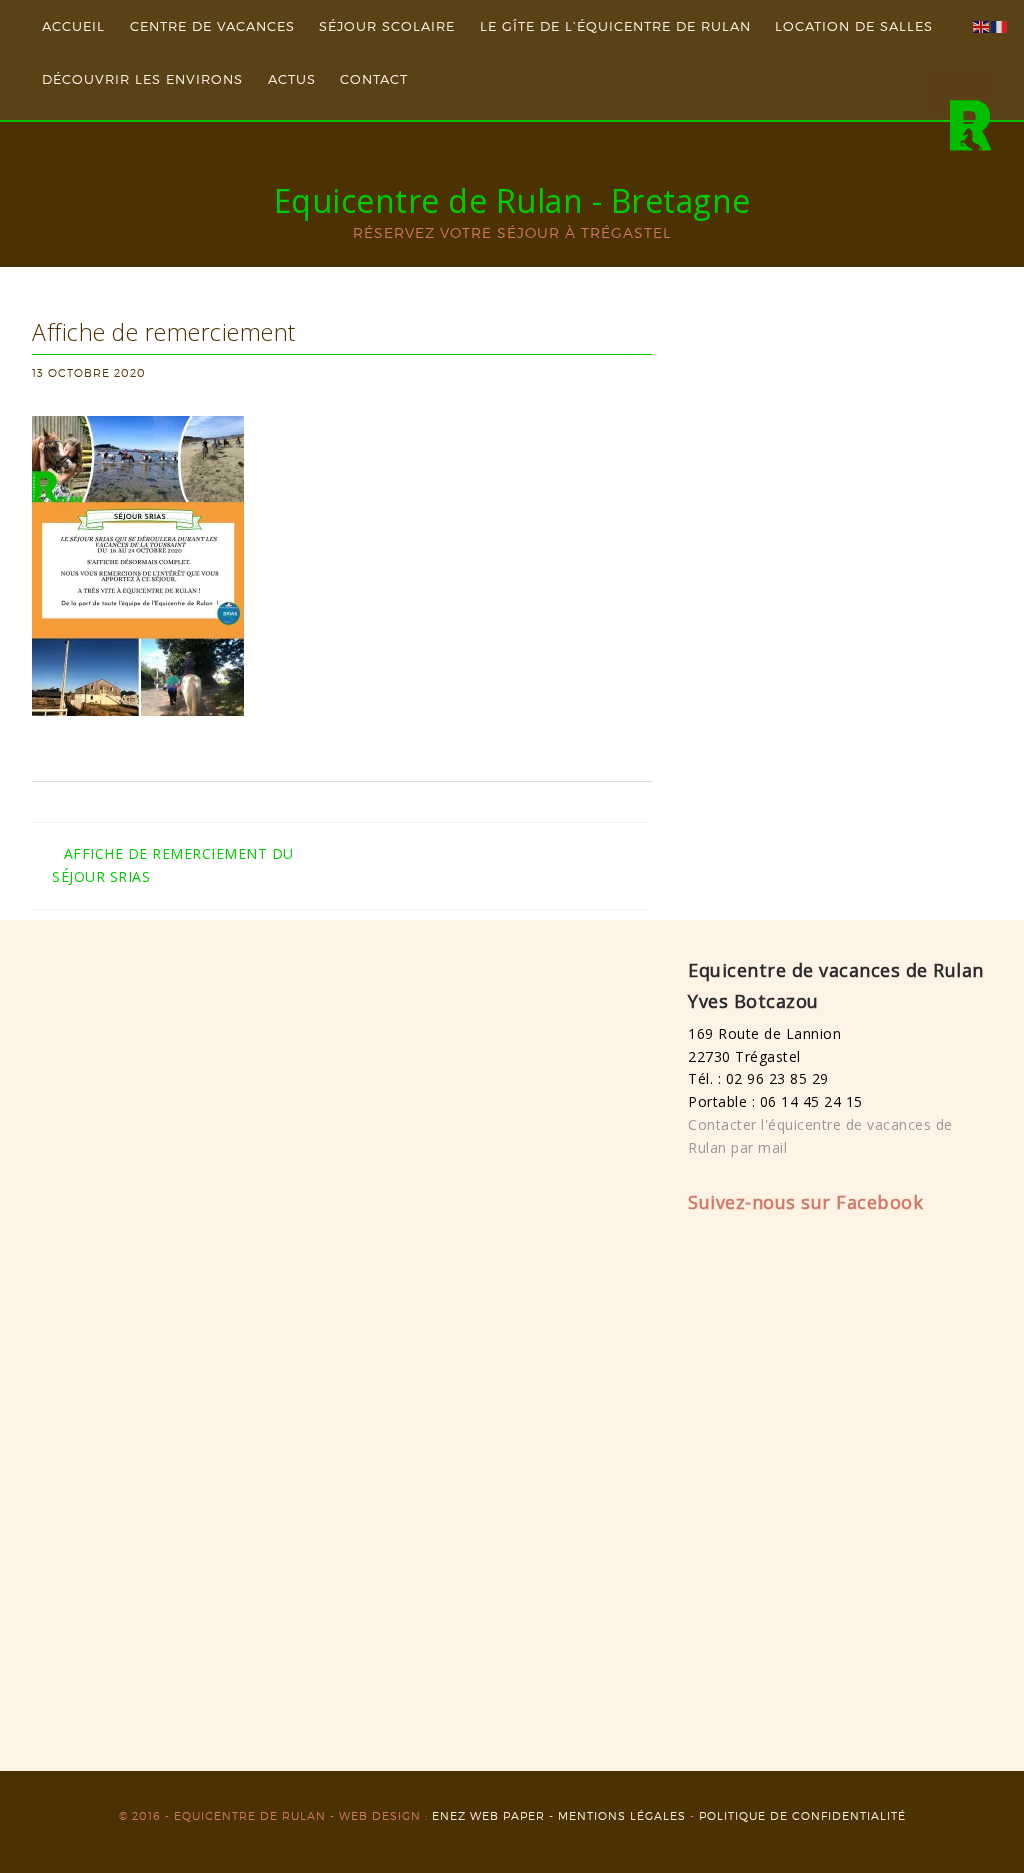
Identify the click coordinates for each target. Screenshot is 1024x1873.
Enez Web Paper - (495, 1816)
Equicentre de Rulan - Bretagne (512, 200)
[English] (982, 25)
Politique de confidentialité (802, 1816)
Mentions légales (622, 1816)
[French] (1000, 25)
